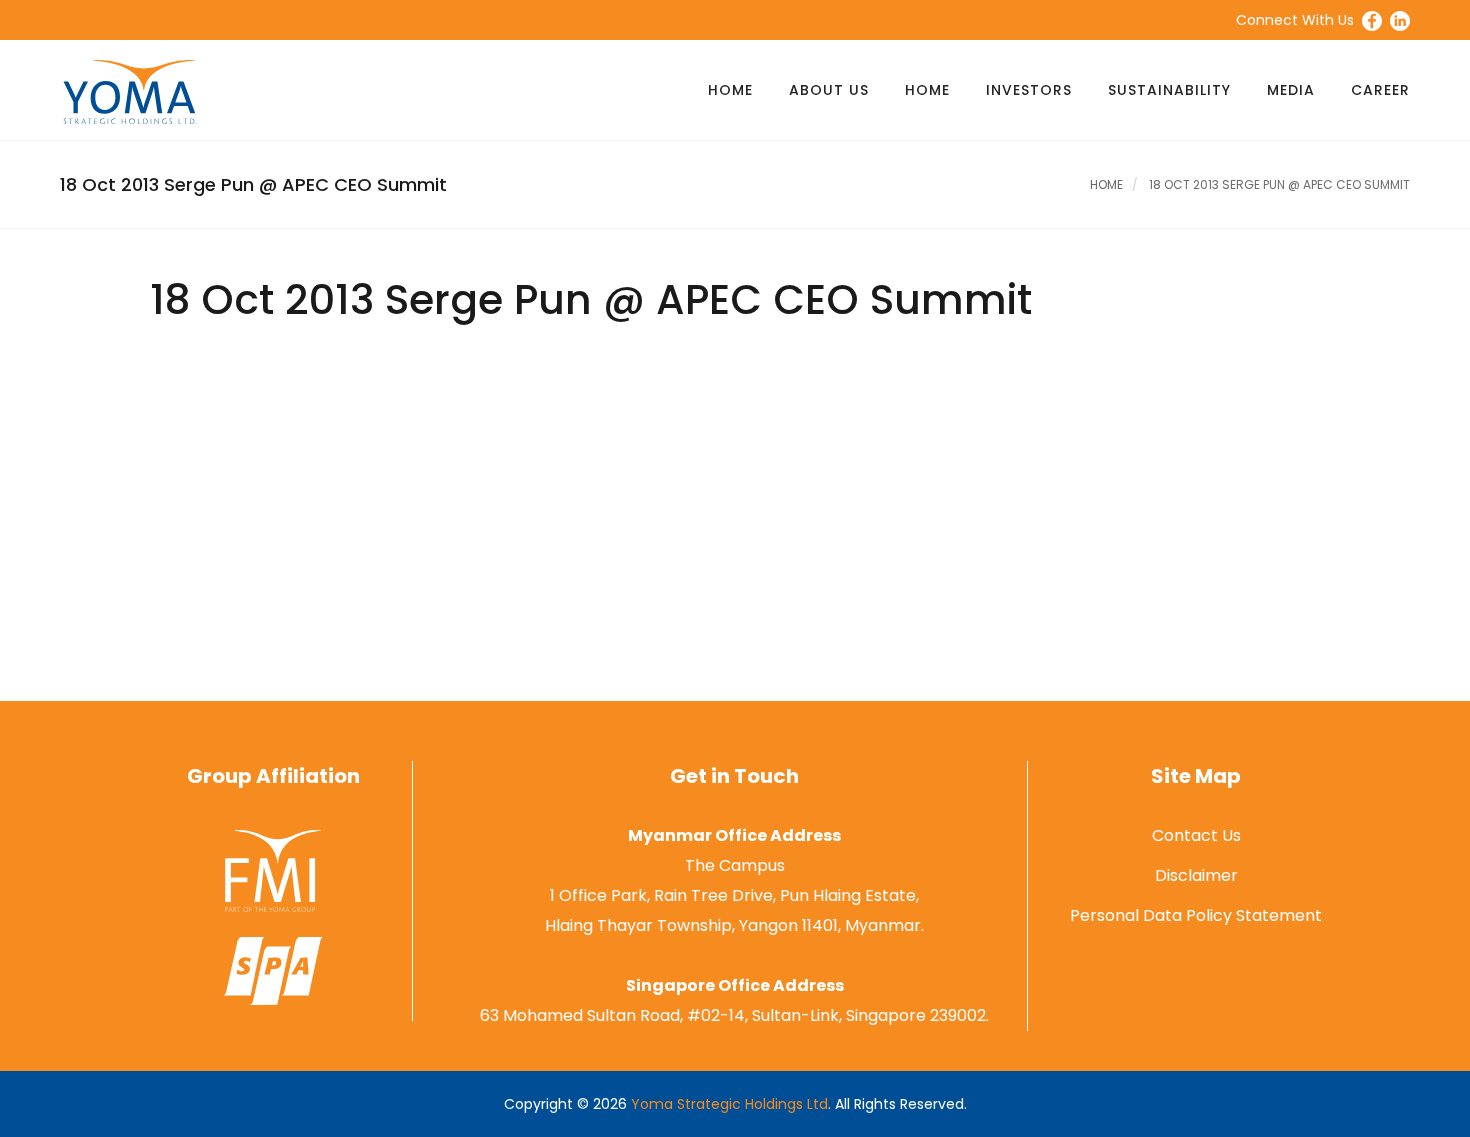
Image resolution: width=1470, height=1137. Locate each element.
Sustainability (1169, 90)
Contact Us (1196, 835)
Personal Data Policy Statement (1196, 915)
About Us (829, 90)
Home (730, 90)
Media (1291, 90)
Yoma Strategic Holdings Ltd (729, 1104)
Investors (1029, 90)
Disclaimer (1196, 875)
